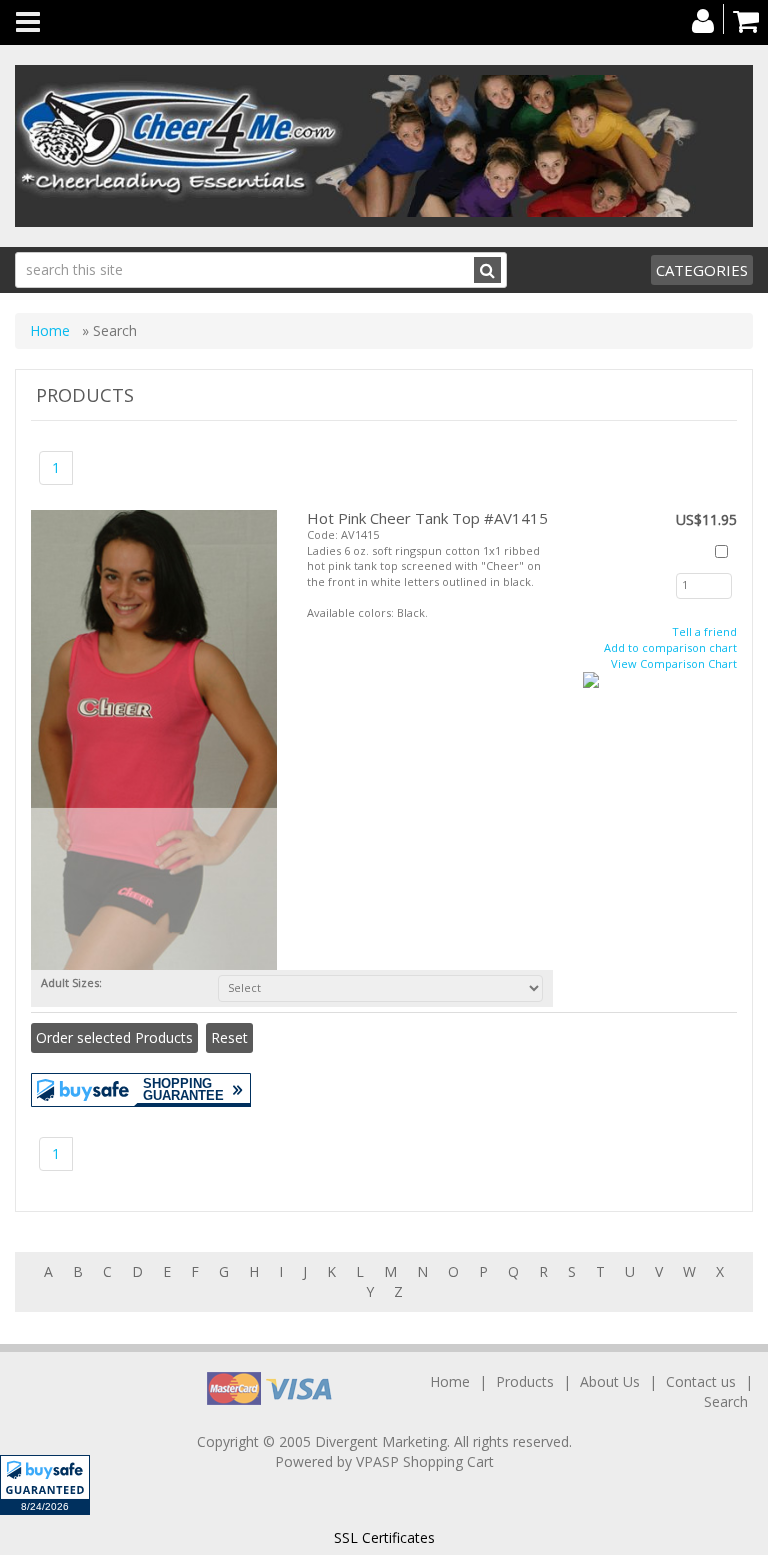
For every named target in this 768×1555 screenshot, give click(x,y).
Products (525, 1381)
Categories (702, 270)
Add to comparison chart (670, 647)
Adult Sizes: (74, 982)
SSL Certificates (384, 1537)
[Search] (487, 270)
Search (726, 1401)
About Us (610, 1381)
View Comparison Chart (674, 663)
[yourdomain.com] (384, 146)
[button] (45, 1485)
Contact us (701, 1381)
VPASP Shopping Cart (425, 1461)
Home (52, 330)
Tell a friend (704, 631)
